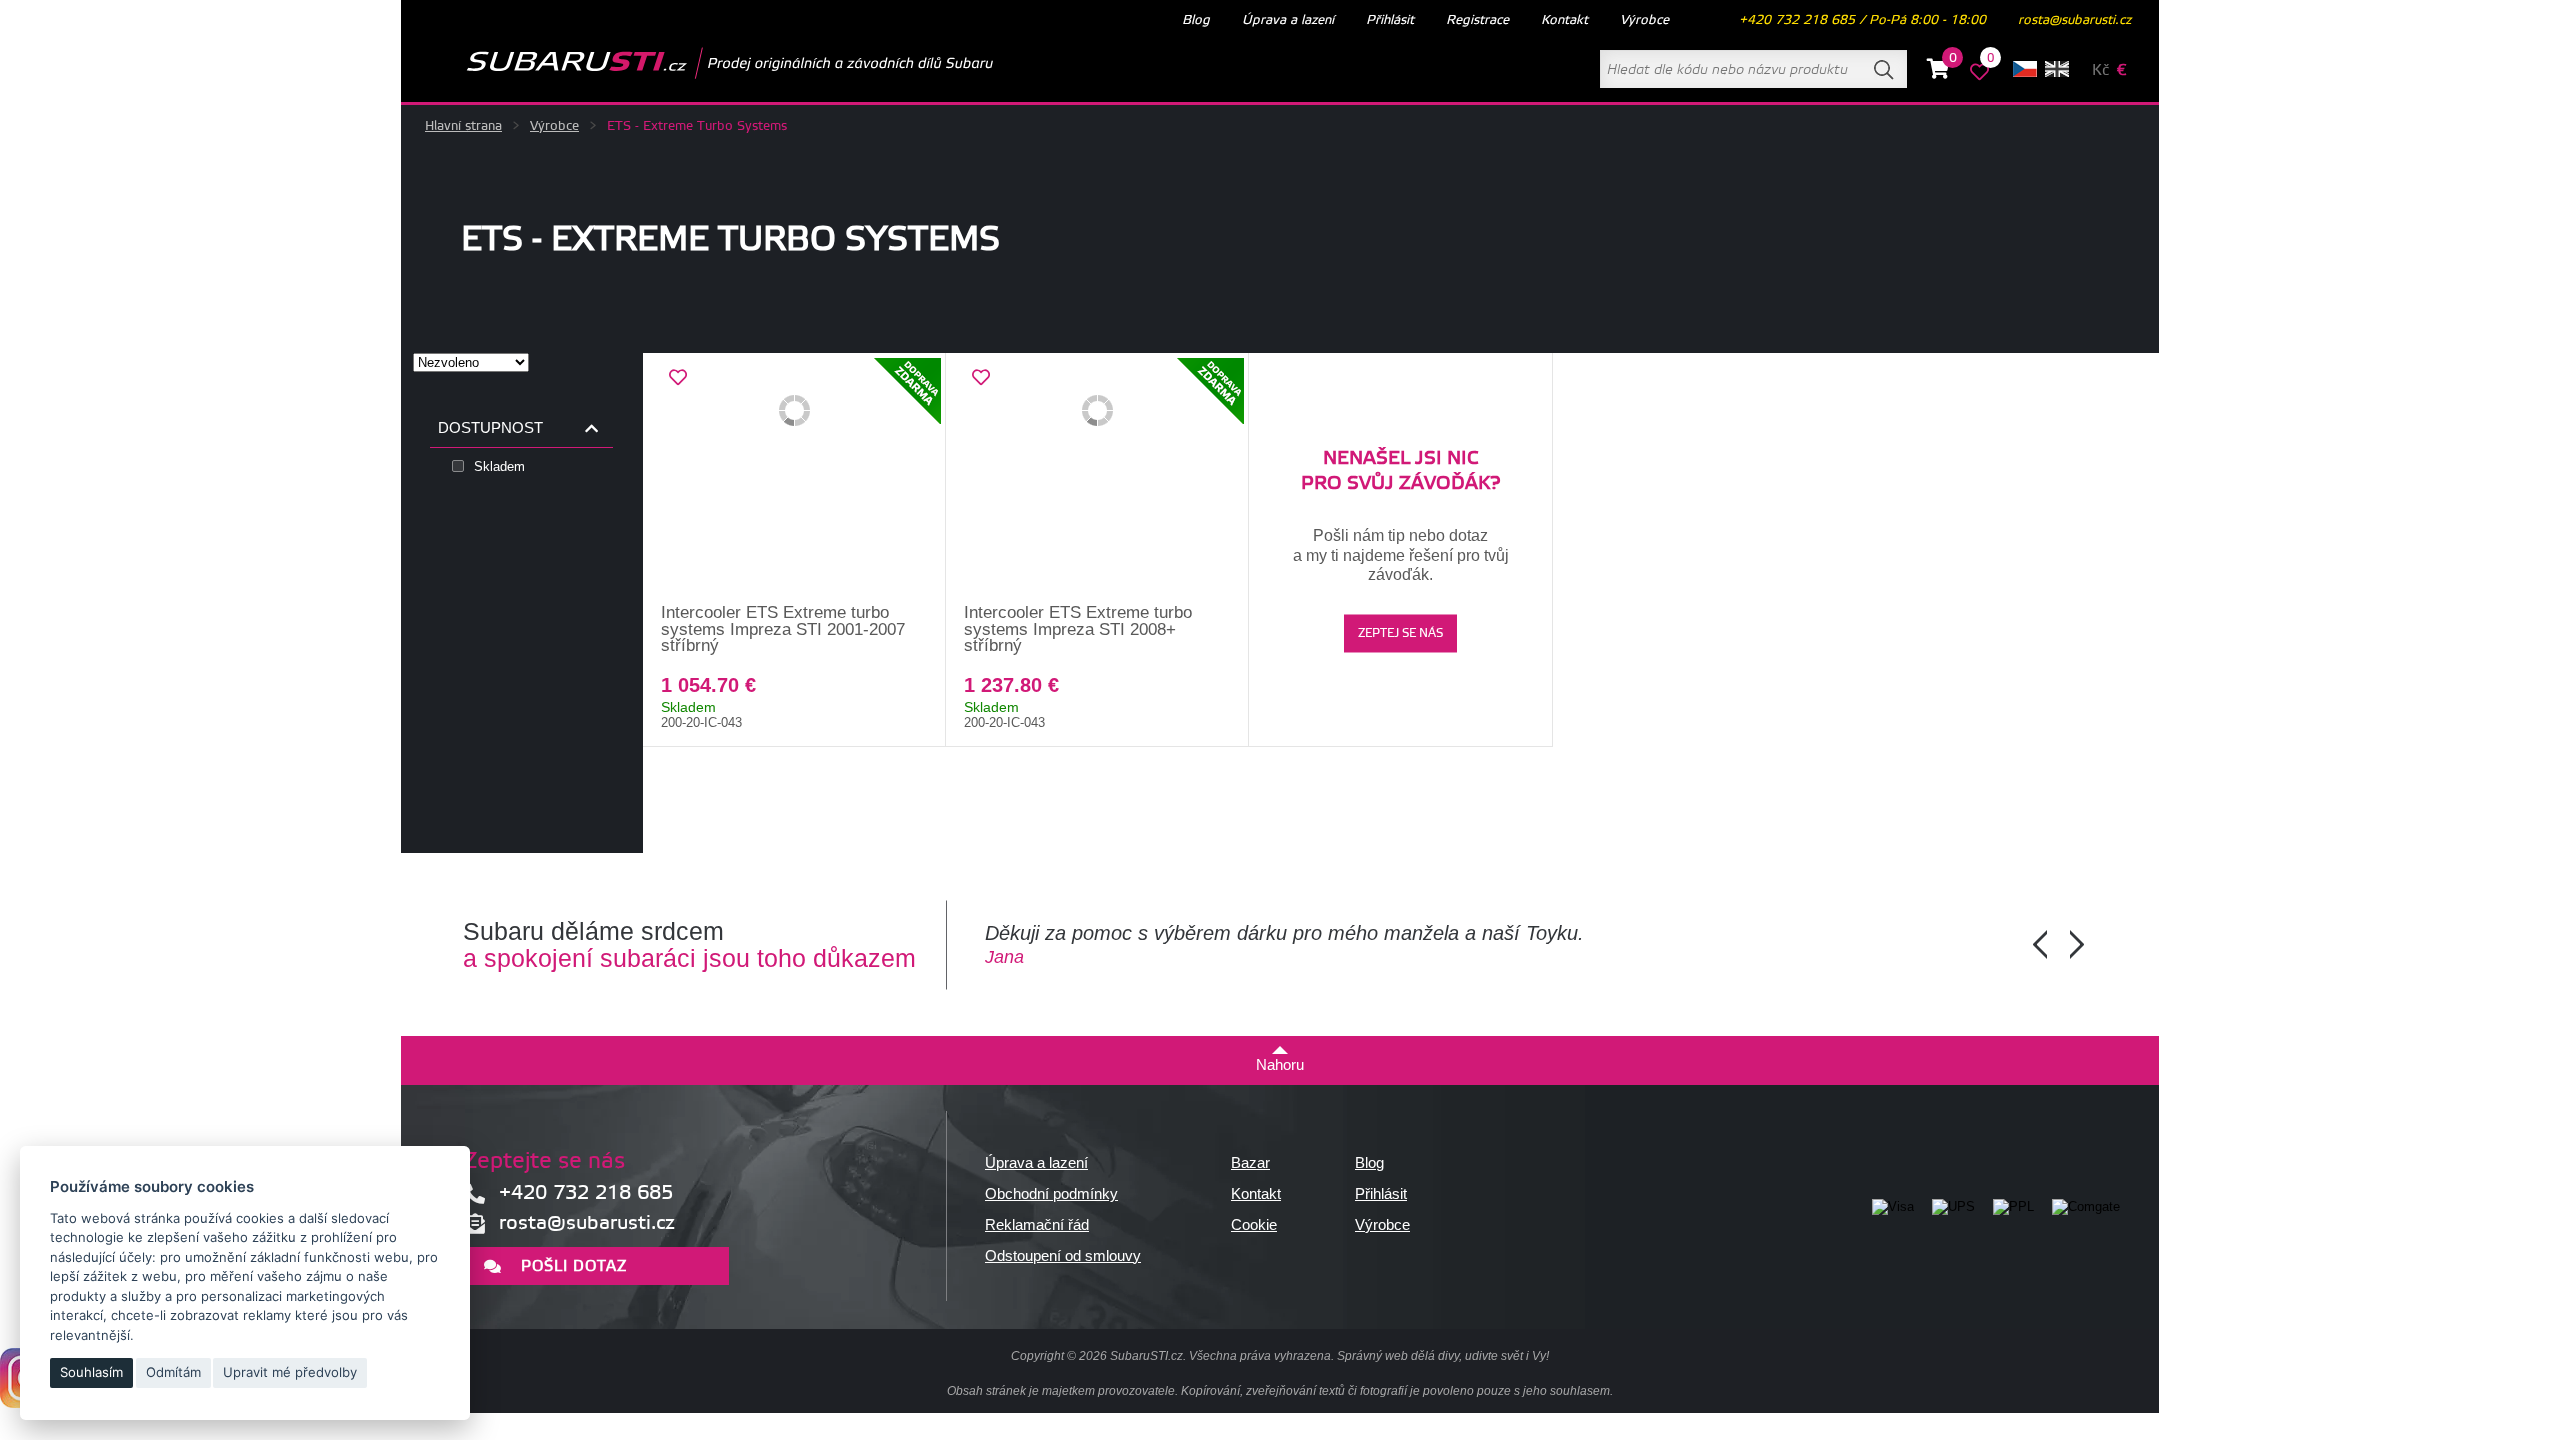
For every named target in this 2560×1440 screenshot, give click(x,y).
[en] (2057, 69)
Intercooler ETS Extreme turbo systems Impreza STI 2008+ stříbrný (1078, 629)
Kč (2100, 70)
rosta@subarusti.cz (2074, 20)
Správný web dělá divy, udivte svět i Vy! (1443, 1356)
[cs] (2025, 69)
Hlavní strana (463, 126)
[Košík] (1938, 72)
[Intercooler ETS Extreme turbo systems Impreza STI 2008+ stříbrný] (1097, 479)
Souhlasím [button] (91, 1372)
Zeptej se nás (1400, 633)
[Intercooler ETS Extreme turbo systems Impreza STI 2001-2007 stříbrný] (794, 479)
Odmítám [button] (173, 1372)
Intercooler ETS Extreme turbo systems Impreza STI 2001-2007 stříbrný (783, 629)
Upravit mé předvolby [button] (290, 1372)
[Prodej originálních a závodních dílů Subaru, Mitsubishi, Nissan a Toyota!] (698, 63)
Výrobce (554, 126)
